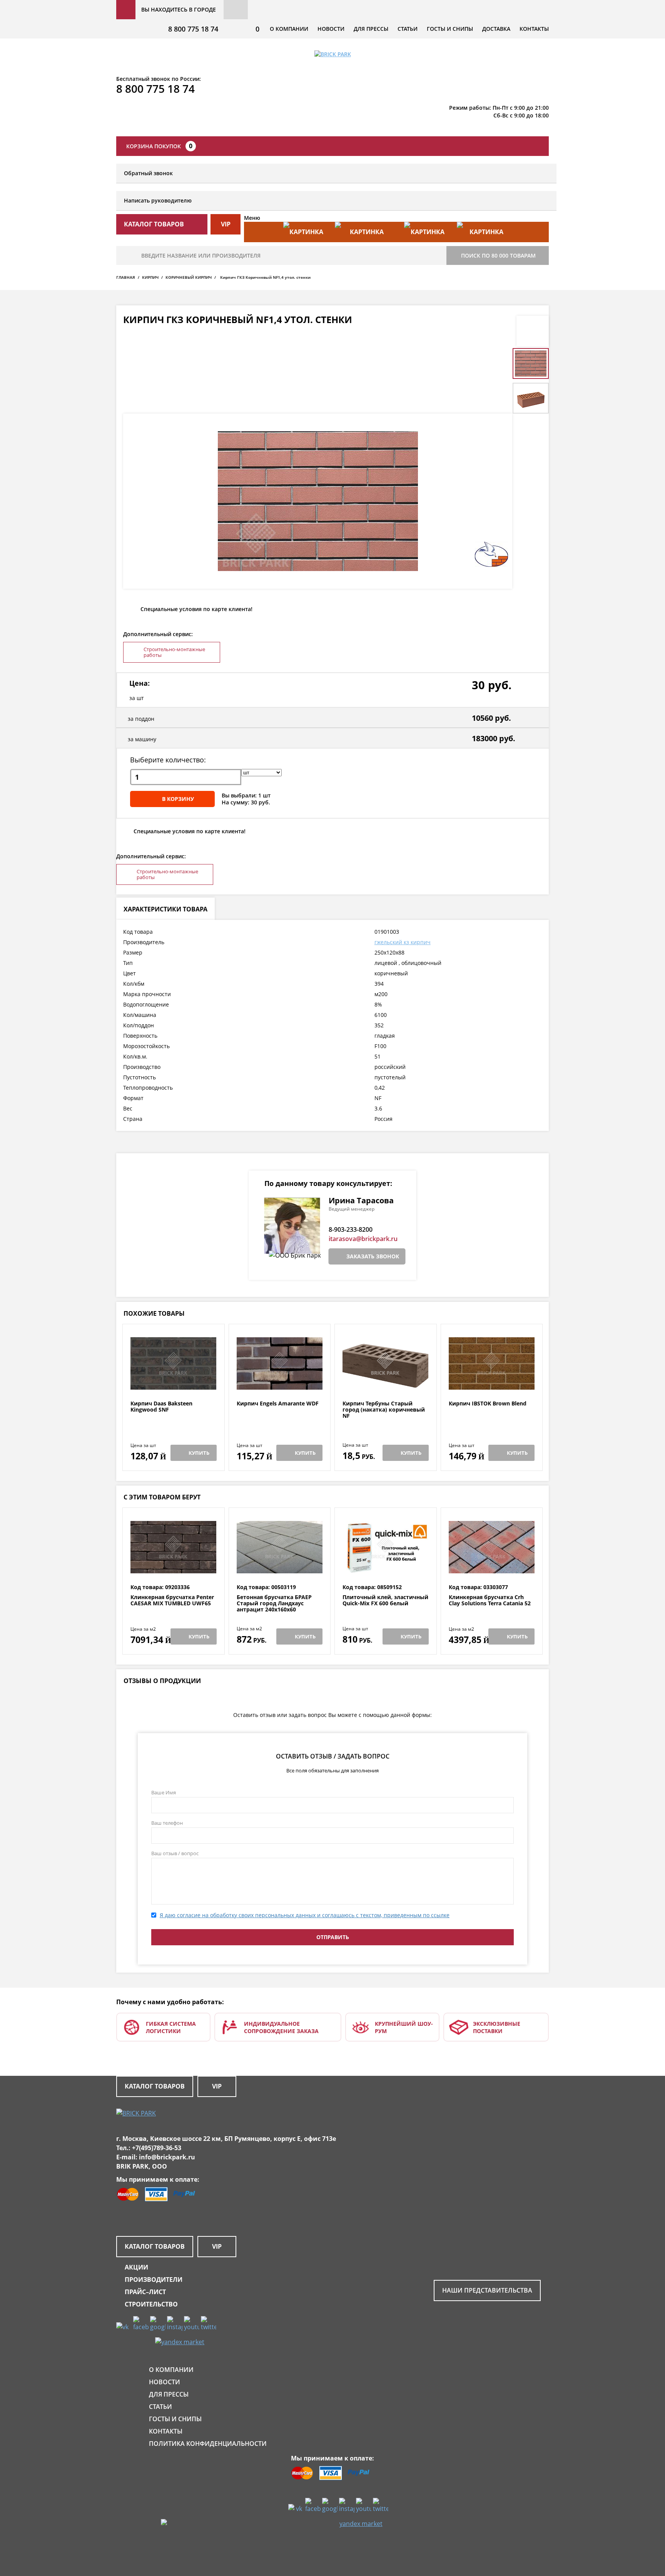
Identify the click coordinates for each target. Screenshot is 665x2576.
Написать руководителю (158, 200)
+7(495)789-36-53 (157, 2148)
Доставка (496, 29)
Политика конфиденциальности (208, 2444)
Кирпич (150, 277)
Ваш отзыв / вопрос (175, 1853)
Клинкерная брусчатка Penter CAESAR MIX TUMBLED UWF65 (172, 1600)
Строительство (151, 2304)
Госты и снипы (450, 29)
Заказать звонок (373, 1256)
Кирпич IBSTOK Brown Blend (488, 1404)
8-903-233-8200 (351, 1229)
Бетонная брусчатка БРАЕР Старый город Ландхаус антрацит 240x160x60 (274, 1603)
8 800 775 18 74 (193, 29)
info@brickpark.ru (167, 2157)
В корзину (178, 799)
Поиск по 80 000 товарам (498, 255)
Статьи (408, 29)
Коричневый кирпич (189, 277)
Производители (154, 2280)
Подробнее (173, 1382)
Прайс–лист (145, 2292)
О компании (289, 29)
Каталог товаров (155, 2086)
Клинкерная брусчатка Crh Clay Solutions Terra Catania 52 (490, 1600)
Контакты (534, 29)
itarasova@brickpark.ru (363, 1239)
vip (226, 224)
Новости (331, 29)
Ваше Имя (164, 1792)
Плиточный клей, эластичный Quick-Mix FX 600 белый (385, 1600)
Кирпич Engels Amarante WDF (278, 1404)
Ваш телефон (167, 1823)
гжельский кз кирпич (403, 942)
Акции (136, 2267)
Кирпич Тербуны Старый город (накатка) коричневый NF (384, 1410)
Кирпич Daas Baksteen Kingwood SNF (161, 1407)
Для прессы (371, 29)
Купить (199, 1453)
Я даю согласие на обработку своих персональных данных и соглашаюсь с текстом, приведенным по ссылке (305, 1915)
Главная (126, 277)
